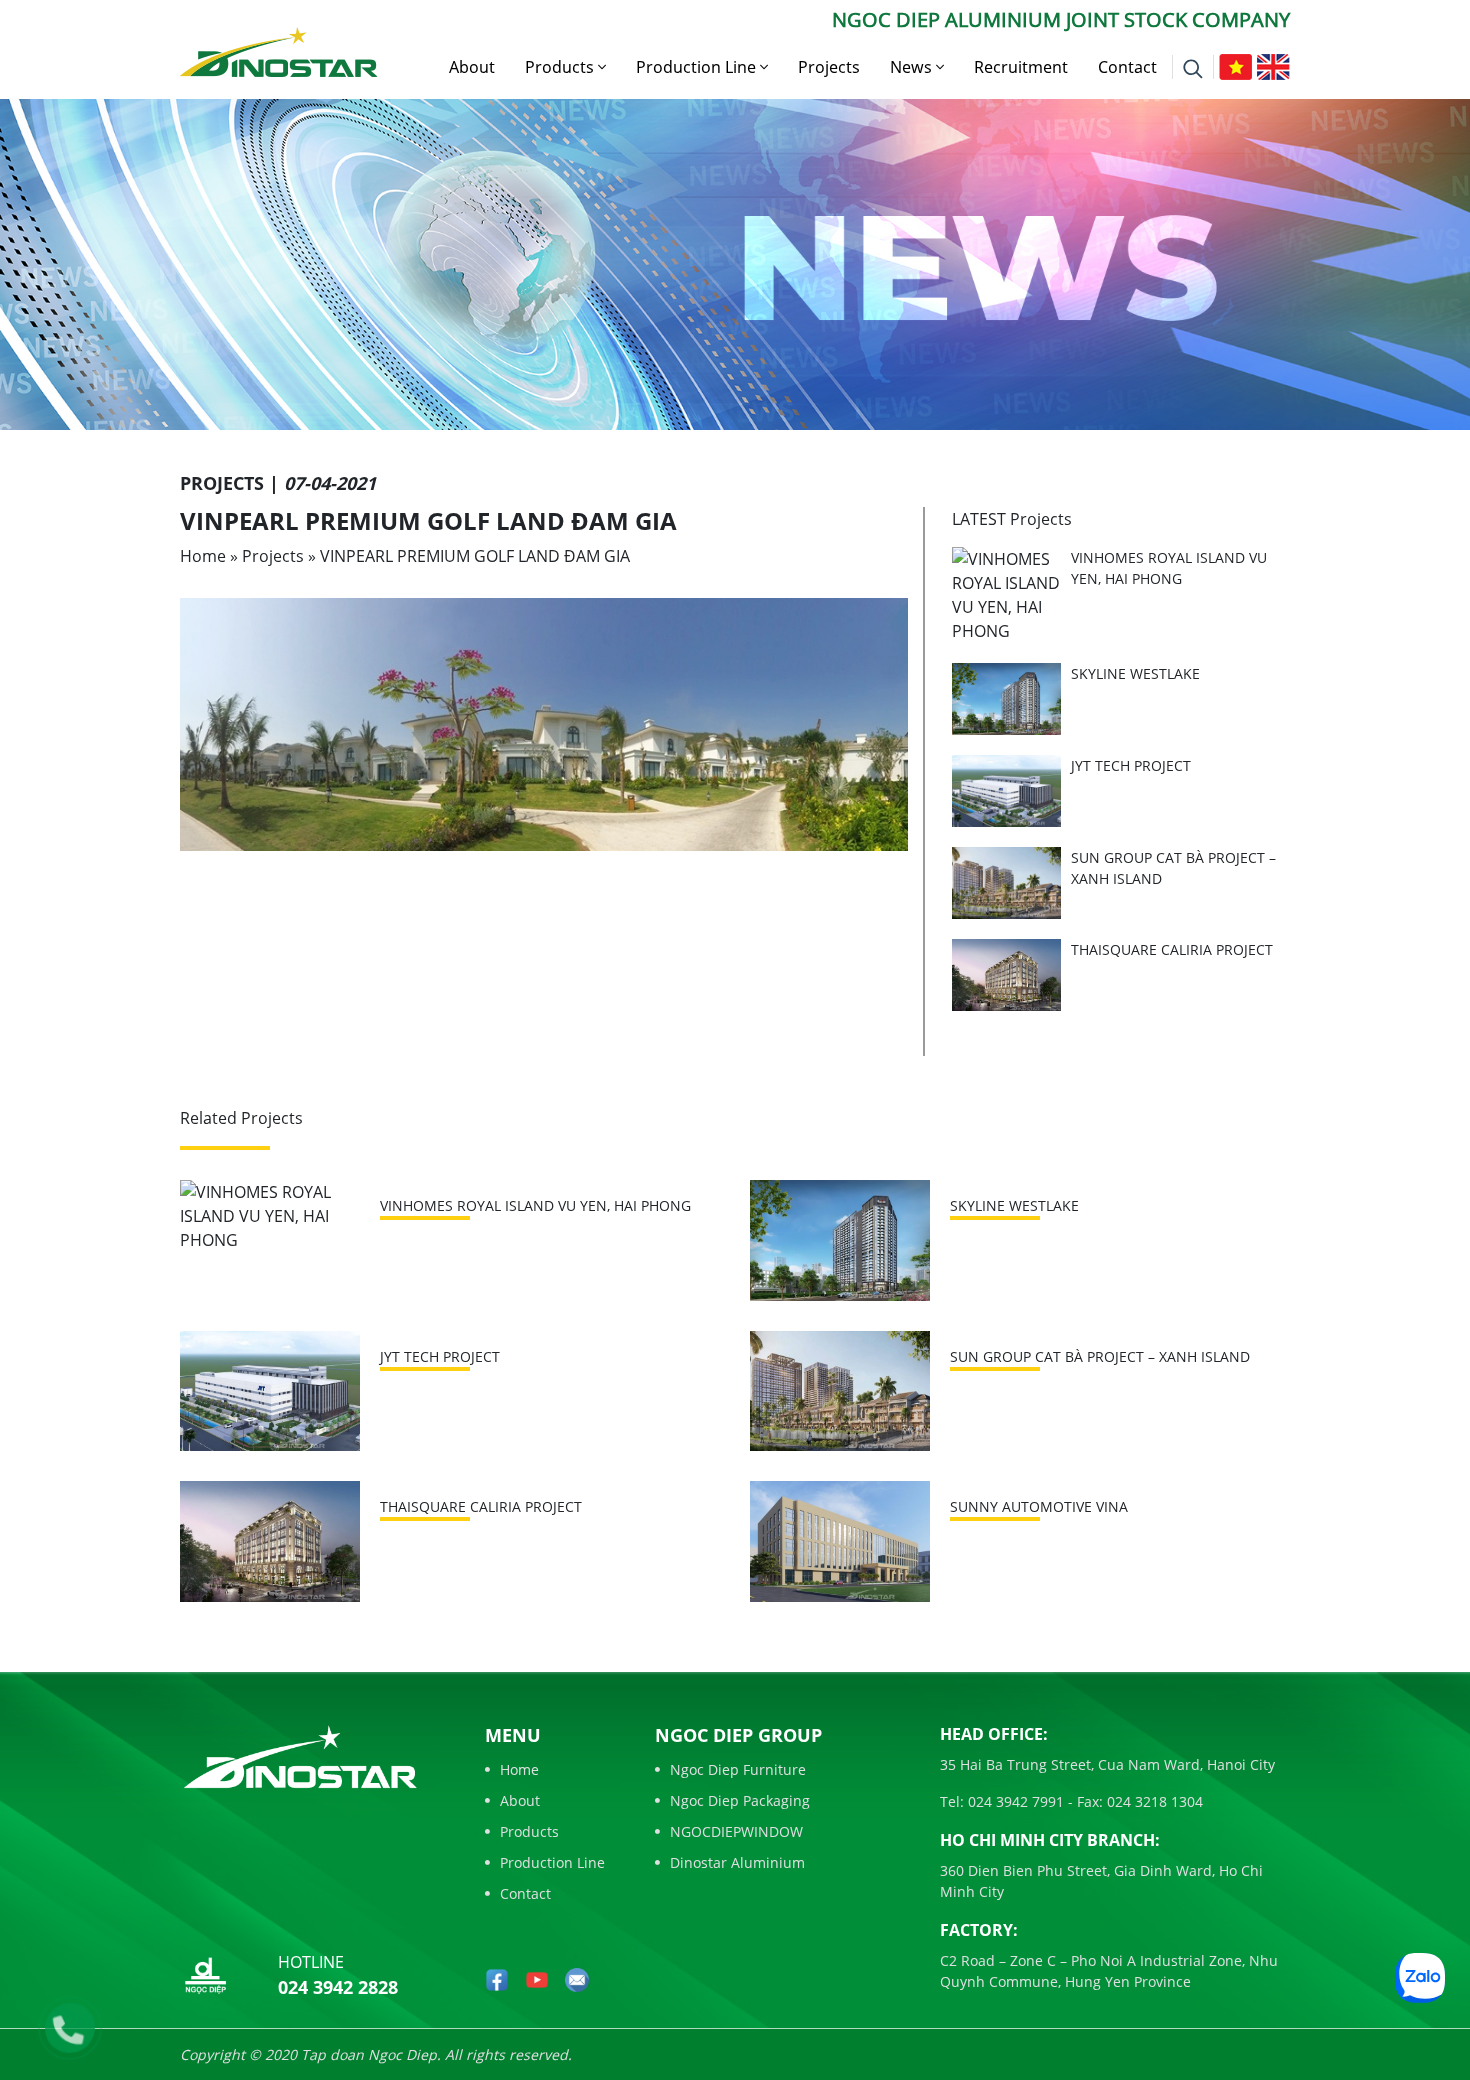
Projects (829, 67)
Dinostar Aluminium (737, 1862)
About (472, 67)
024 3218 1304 (1153, 1801)
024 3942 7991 (1014, 1801)
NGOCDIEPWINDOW (736, 1831)
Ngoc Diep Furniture (738, 1769)
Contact (1127, 67)
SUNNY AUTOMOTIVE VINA (1039, 1506)
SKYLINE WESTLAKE (1135, 673)
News (913, 67)
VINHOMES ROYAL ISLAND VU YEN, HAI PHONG (535, 1205)
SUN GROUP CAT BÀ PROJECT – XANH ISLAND (1100, 1356)
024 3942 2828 (338, 1987)
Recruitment (1021, 67)
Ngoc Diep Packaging (740, 1800)
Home (203, 556)
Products (561, 67)
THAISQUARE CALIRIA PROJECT (1172, 949)
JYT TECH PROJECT (1131, 765)
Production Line (698, 67)
